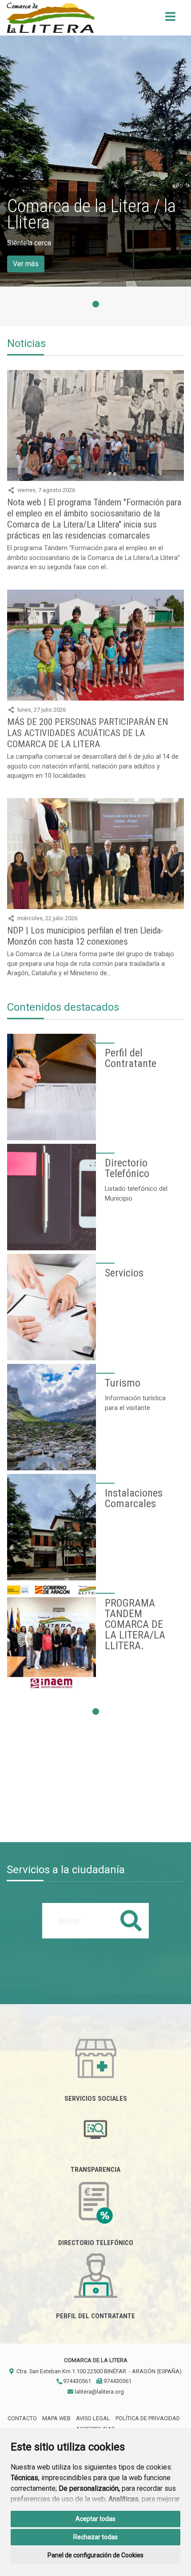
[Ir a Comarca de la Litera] (51, 18)
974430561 (76, 2381)
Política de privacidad (148, 2418)
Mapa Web (56, 2418)
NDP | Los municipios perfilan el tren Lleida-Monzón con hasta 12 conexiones (85, 936)
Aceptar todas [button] (95, 2519)
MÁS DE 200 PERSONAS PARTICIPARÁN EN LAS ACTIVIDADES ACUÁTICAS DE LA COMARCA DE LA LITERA (88, 733)
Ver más (26, 264)
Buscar (131, 1920)
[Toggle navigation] (170, 19)
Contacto (22, 2418)
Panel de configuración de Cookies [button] (95, 2555)
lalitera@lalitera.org (99, 2392)
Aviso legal (93, 2418)
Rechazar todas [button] (95, 2537)
